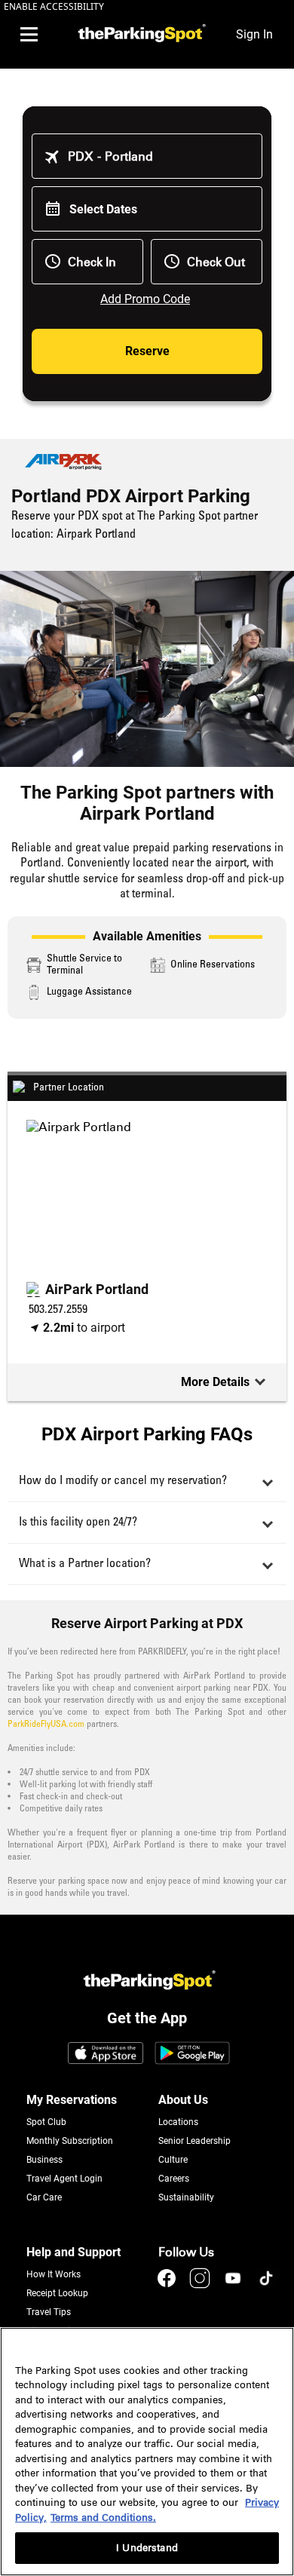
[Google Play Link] (192, 2054)
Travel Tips (49, 2312)
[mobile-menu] (29, 35)
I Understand (147, 2548)
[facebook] (168, 2285)
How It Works (54, 2274)
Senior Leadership (194, 2141)
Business (44, 2160)
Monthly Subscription (70, 2141)
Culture (173, 2160)
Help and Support (73, 2252)
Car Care (44, 2197)
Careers (174, 2179)
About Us (183, 2100)
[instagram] (201, 2285)
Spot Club (46, 2122)
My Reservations (72, 2100)
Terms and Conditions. (103, 2518)
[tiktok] (266, 2285)
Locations (178, 2122)
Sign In (254, 34)
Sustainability (186, 2197)
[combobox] (158, 156)
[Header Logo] (140, 34)
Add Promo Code (145, 299)
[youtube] (234, 2285)
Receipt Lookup (57, 2293)
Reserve (147, 351)
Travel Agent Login (64, 2179)
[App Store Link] (106, 2054)
